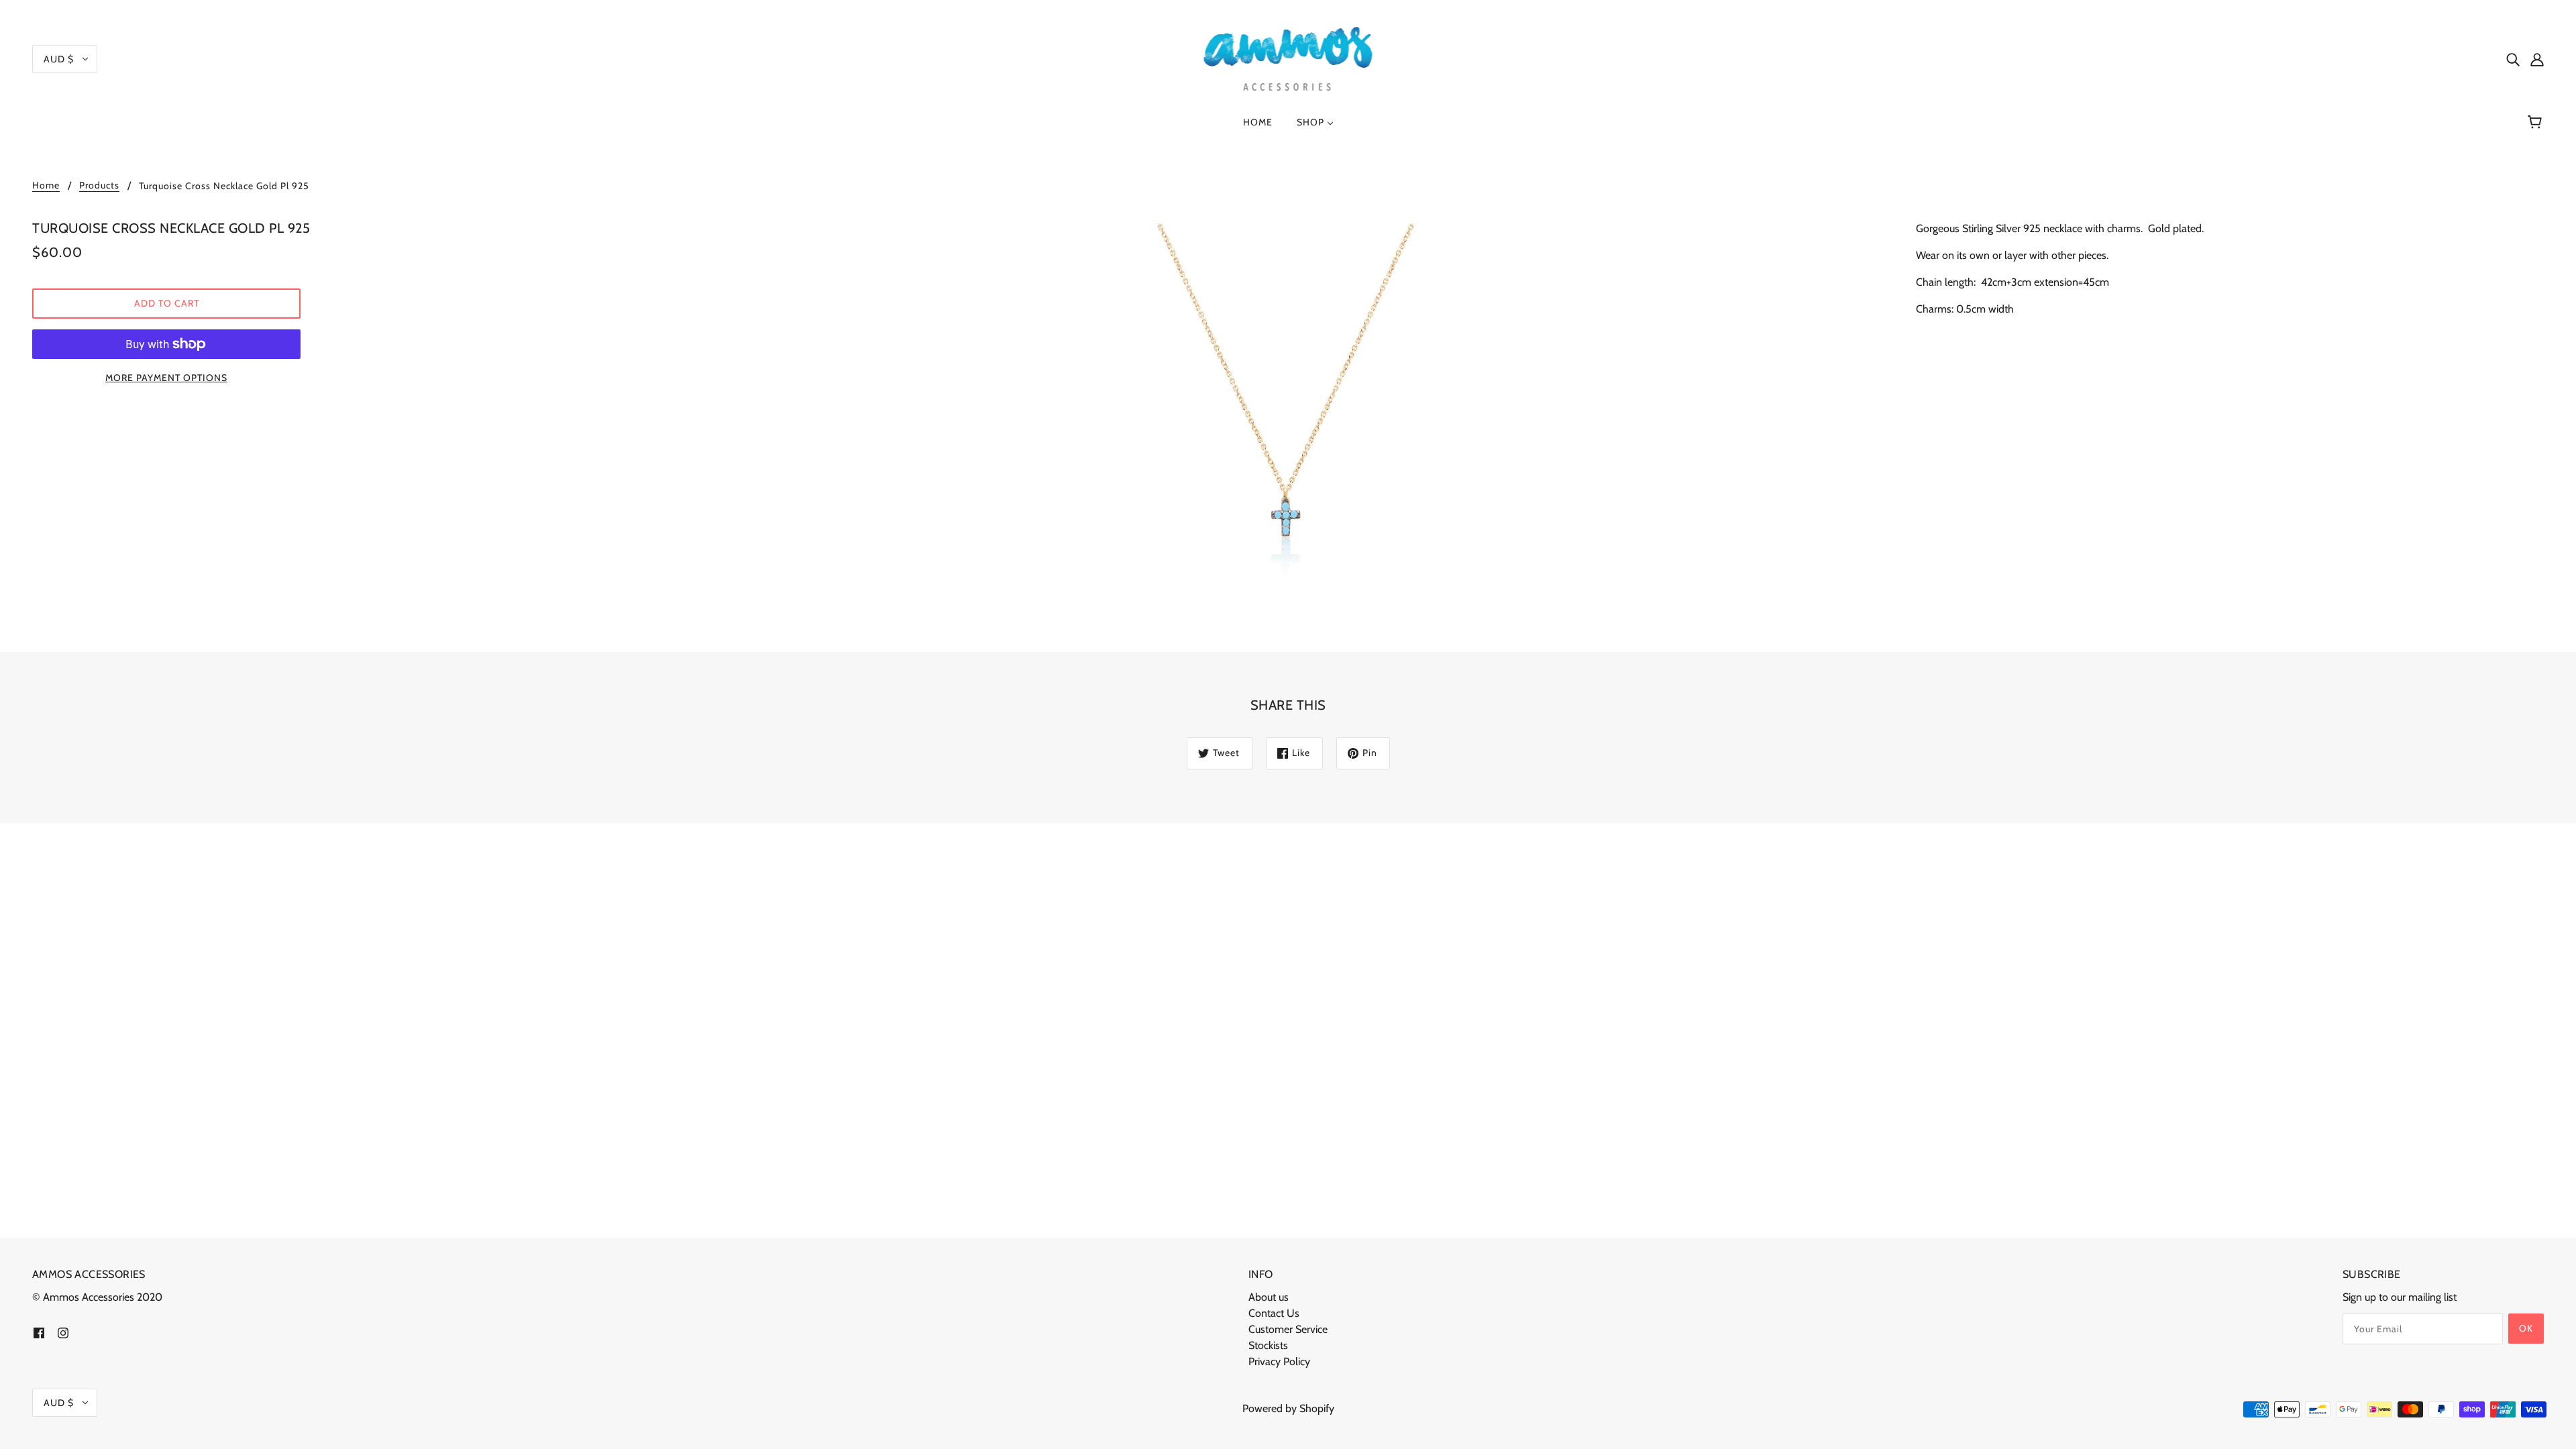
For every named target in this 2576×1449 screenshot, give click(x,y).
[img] (2513, 59)
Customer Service (1288, 1329)
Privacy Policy (1279, 1361)
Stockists (1268, 1345)
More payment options (166, 378)
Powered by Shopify (1288, 1408)
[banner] (1288, 57)
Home (46, 186)
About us (1269, 1297)
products (99, 186)
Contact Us (1274, 1313)
